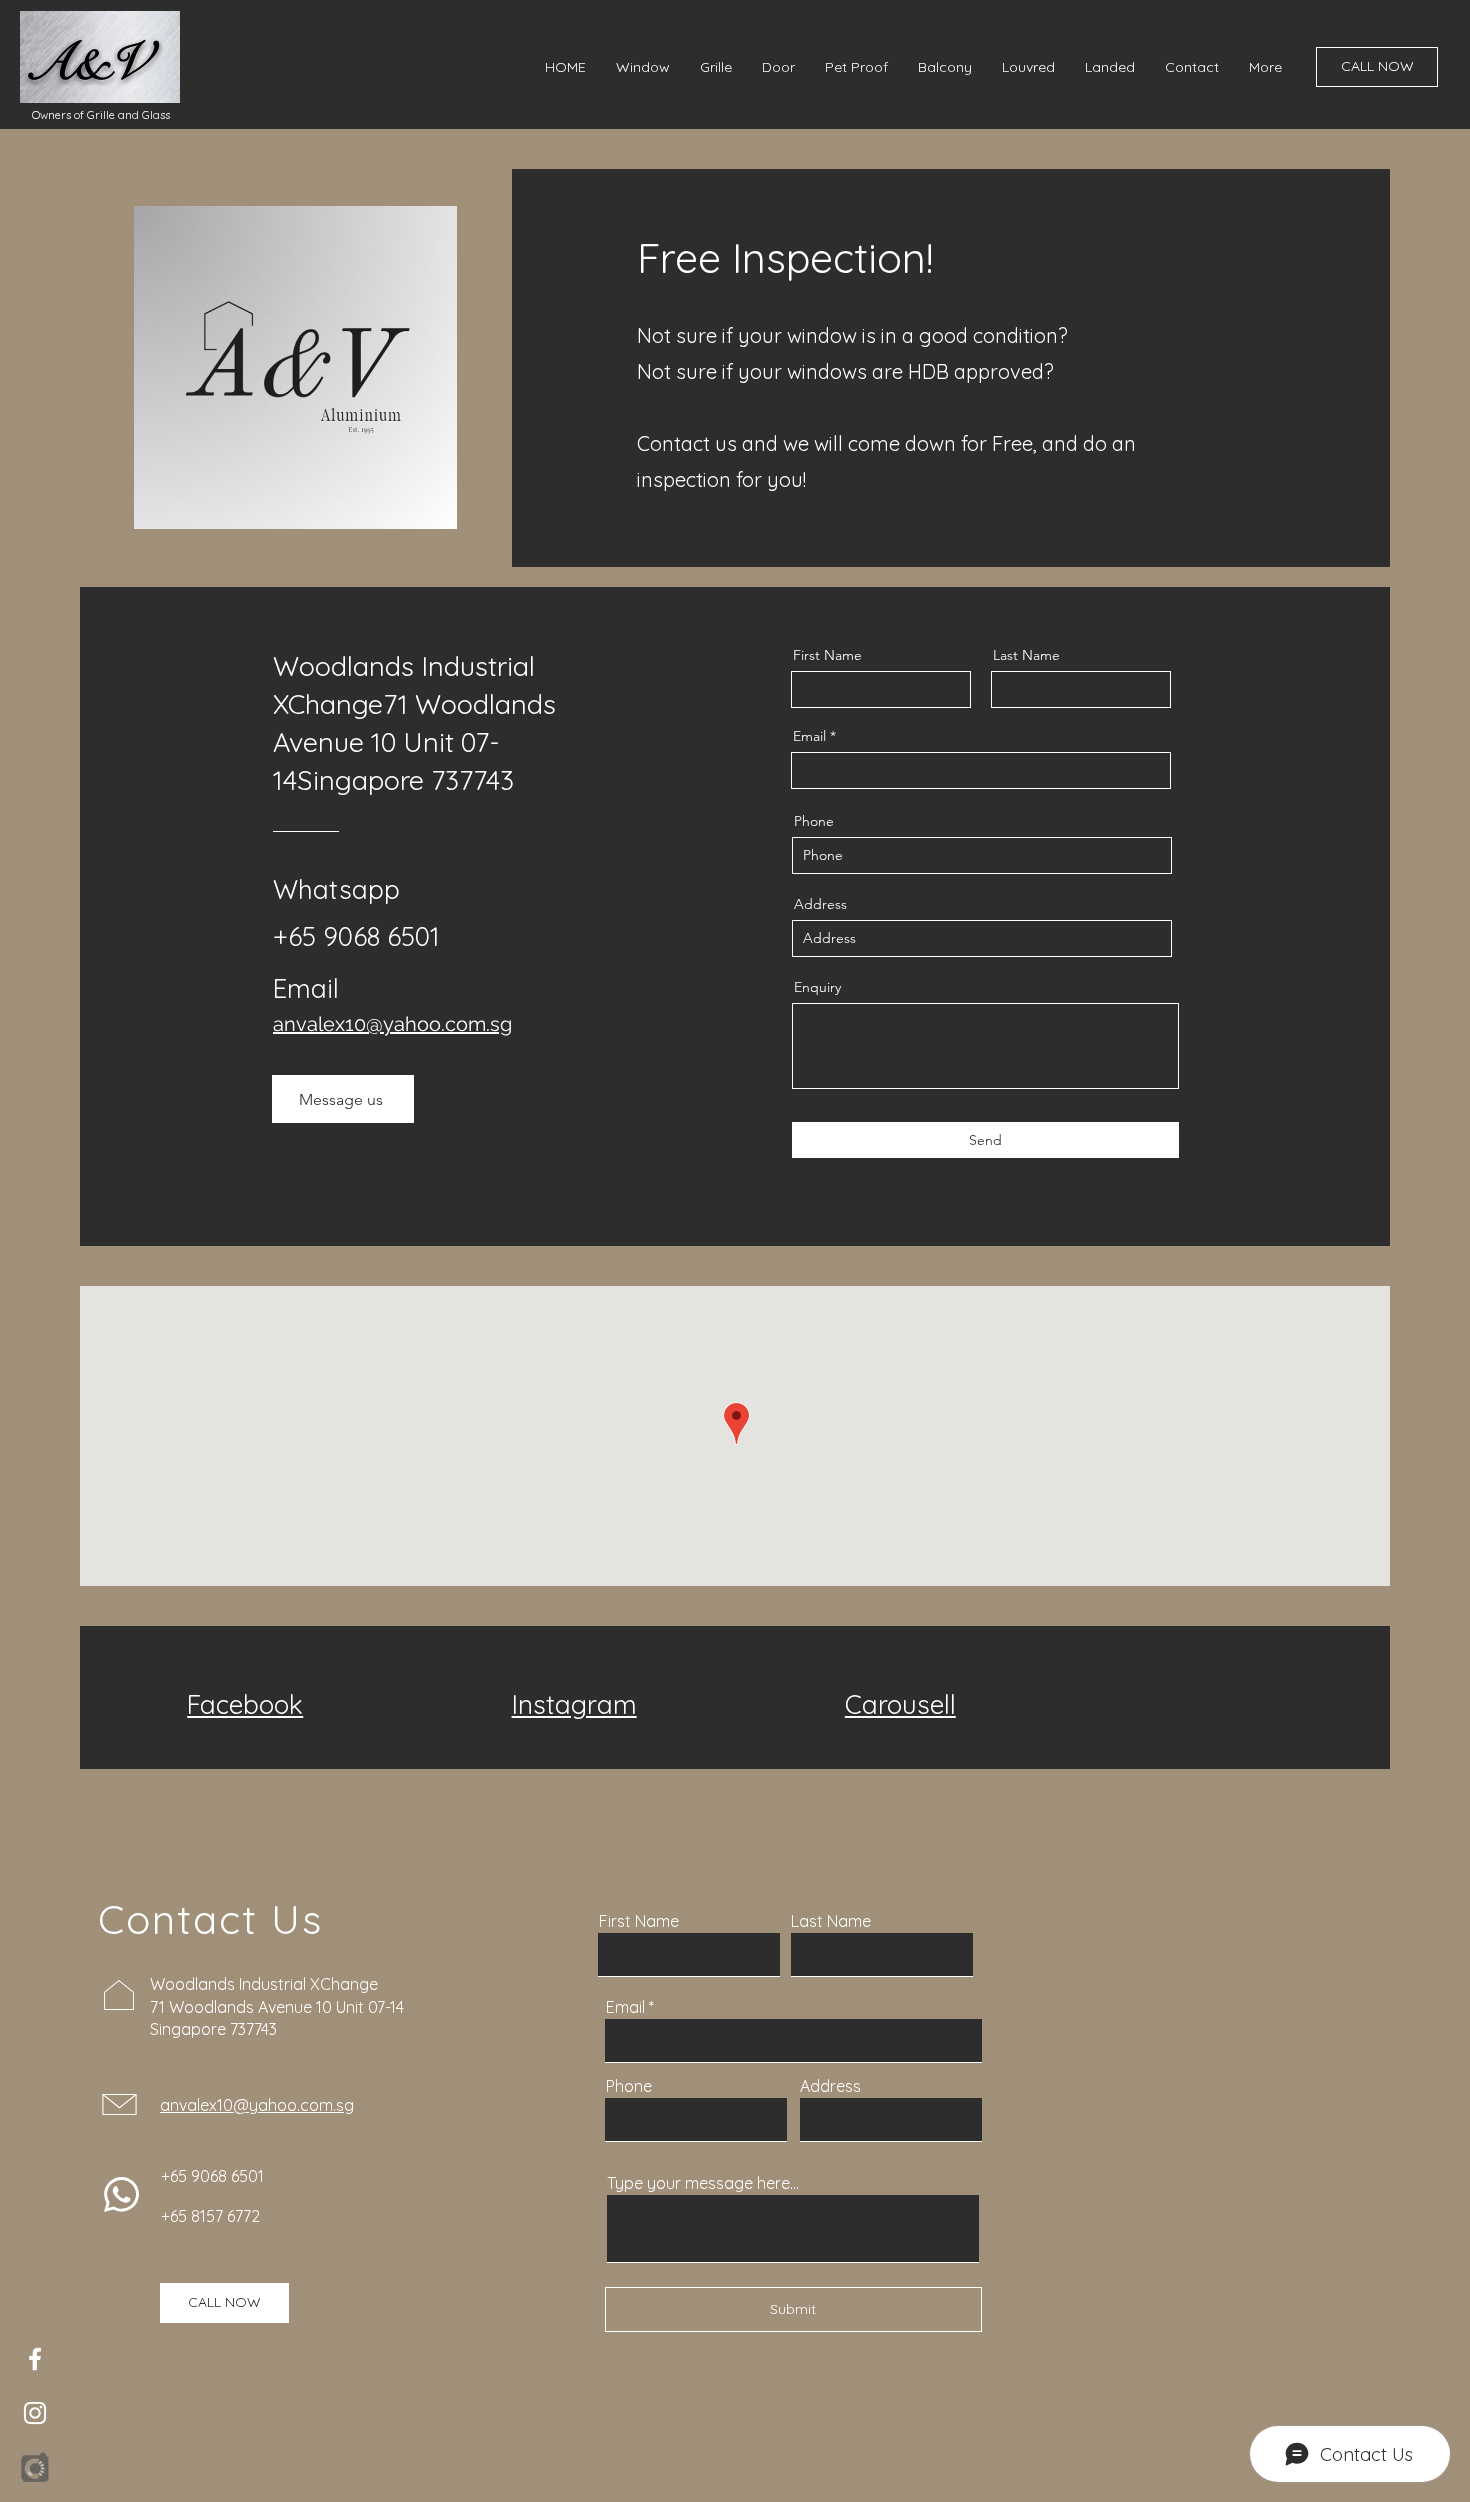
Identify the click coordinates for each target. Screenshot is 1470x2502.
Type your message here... (703, 2183)
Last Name (1026, 655)
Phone (814, 821)
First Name (827, 655)
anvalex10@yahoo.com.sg (392, 1024)
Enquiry (817, 987)
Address (820, 904)
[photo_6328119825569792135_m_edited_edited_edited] (35, 2467)
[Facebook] (35, 2359)
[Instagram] (35, 2413)
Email (809, 736)
